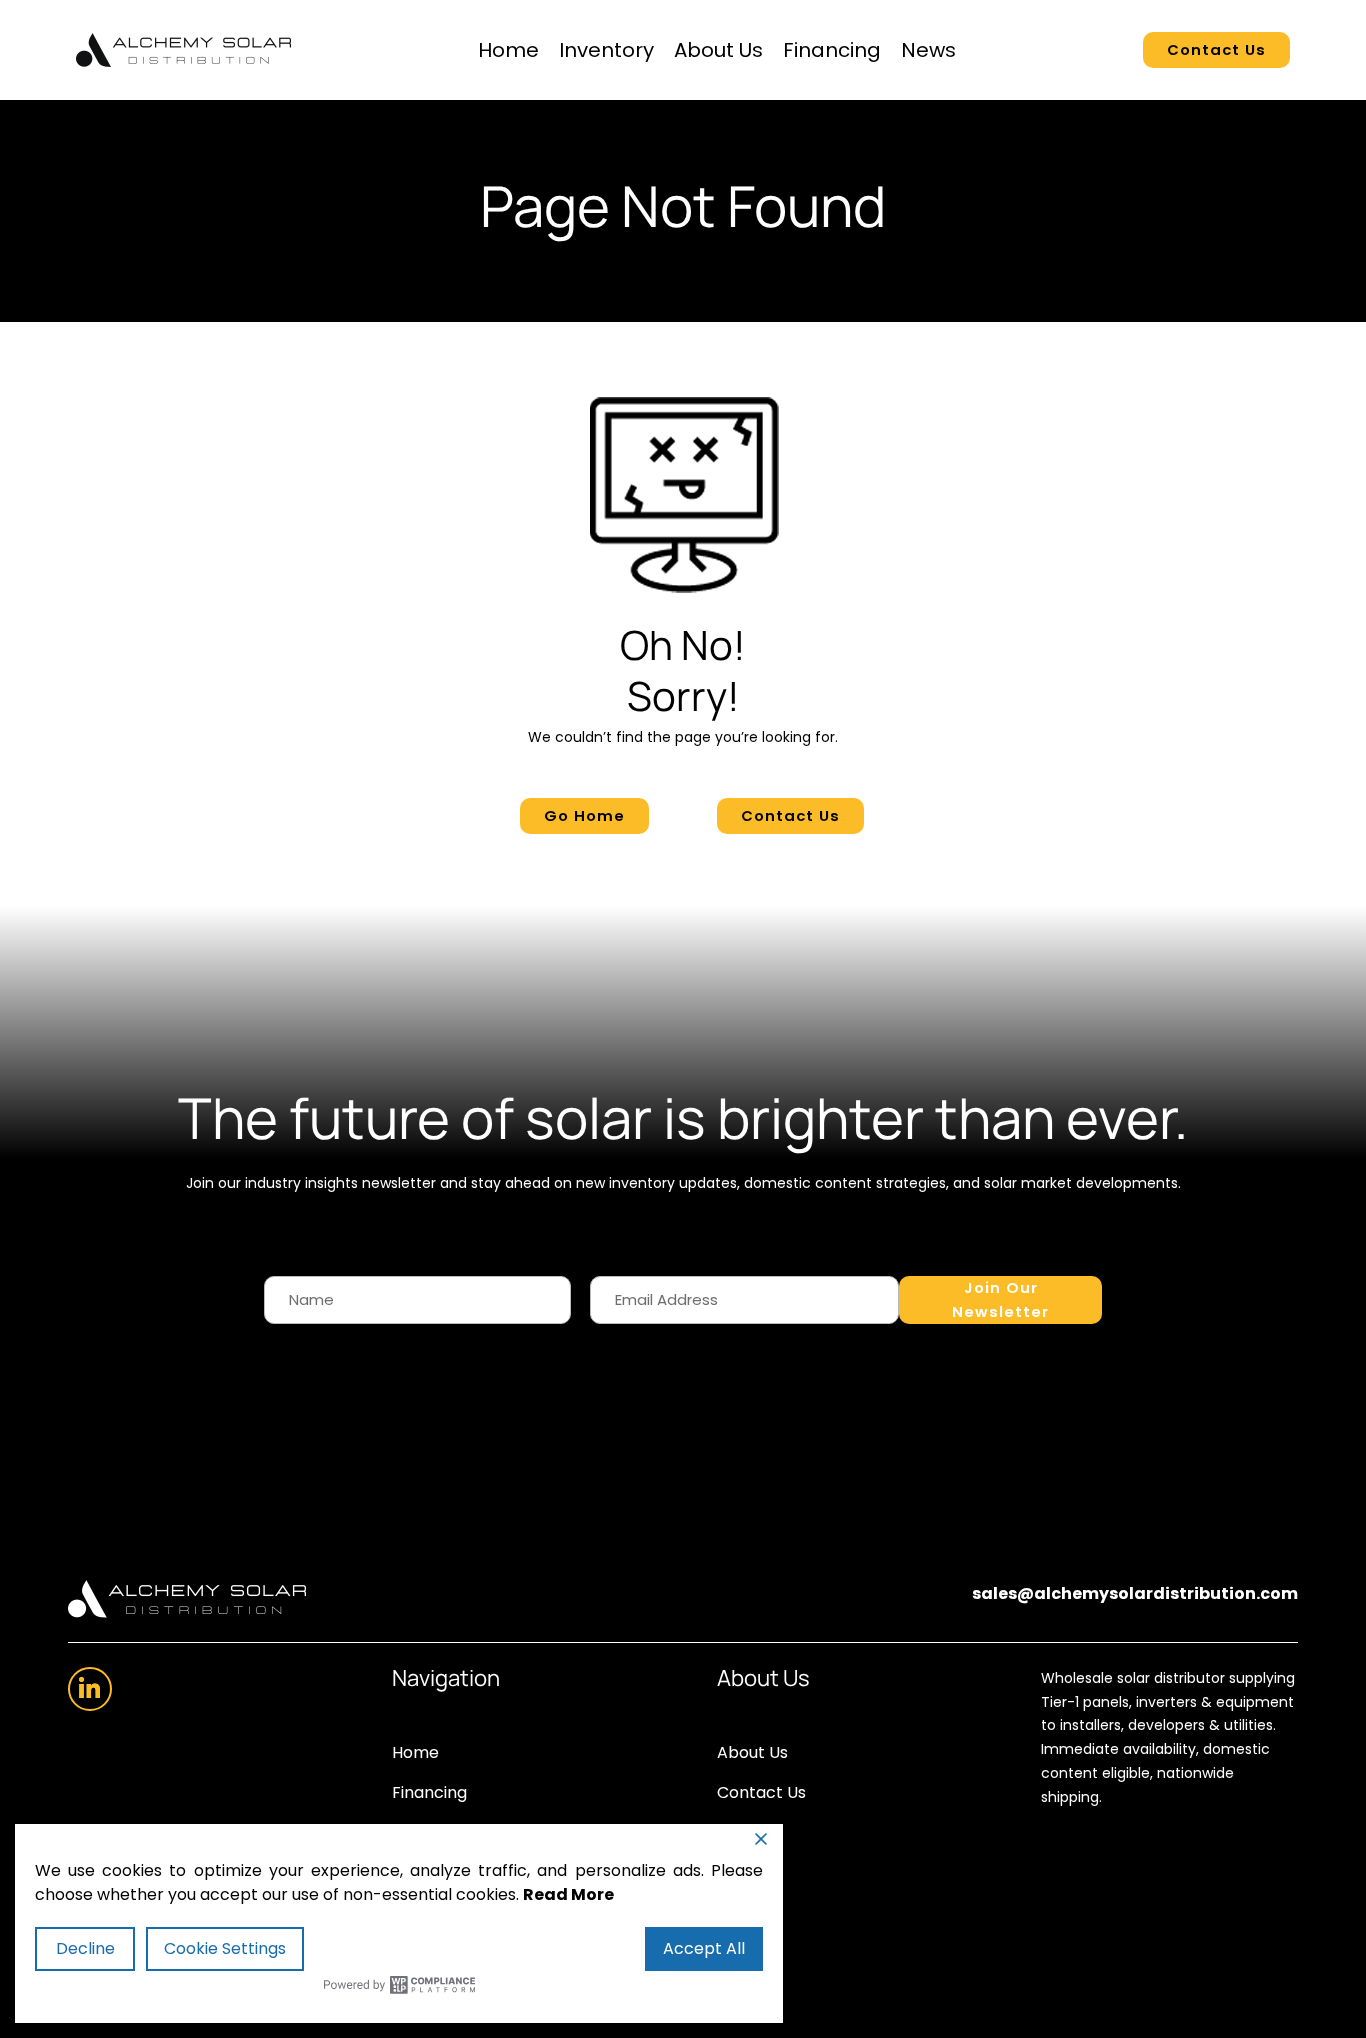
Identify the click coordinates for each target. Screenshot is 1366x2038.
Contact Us (1216, 49)
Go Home (584, 815)
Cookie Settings (225, 1948)
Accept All (704, 1948)
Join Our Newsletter (1000, 1299)
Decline (85, 1948)
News (928, 50)
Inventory (606, 50)
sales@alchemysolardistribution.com (1135, 1593)
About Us (718, 50)
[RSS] (90, 1689)
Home (508, 50)
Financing (832, 50)
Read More (568, 1894)
